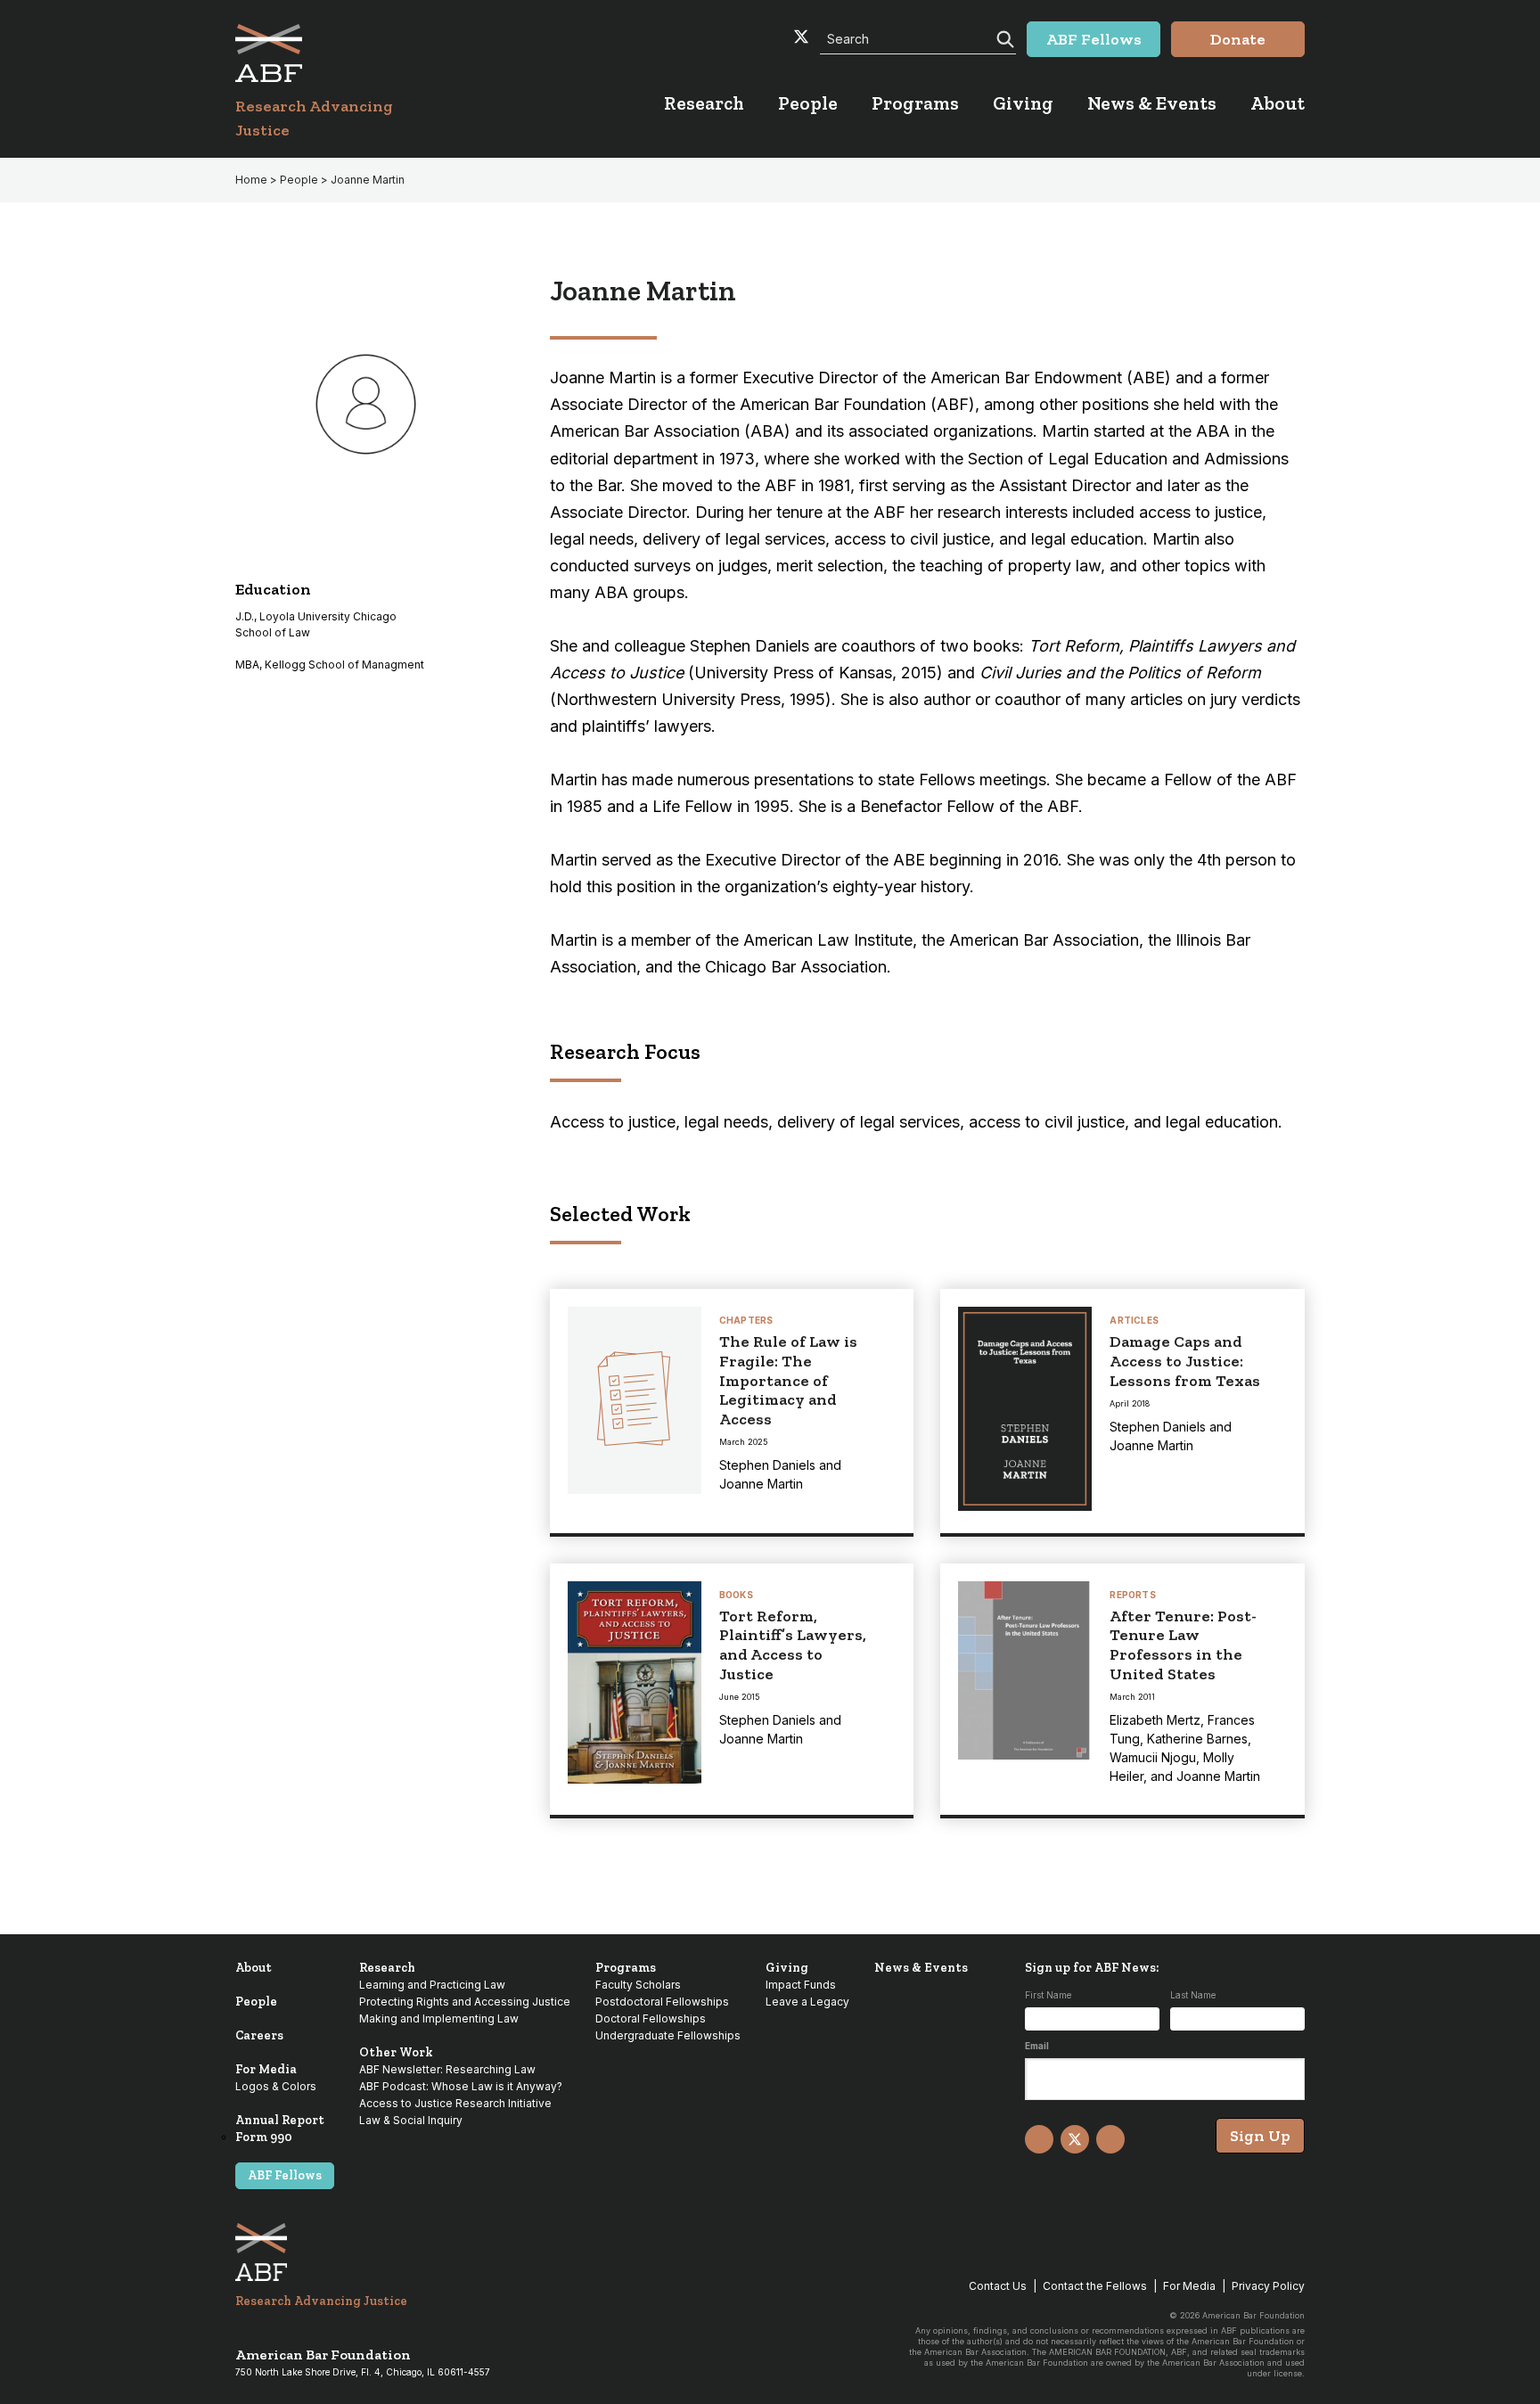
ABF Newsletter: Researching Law (447, 2069)
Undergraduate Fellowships (668, 2035)
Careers (259, 2035)
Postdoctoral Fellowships (662, 2002)
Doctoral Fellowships (651, 2018)
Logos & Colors (276, 2086)
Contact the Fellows (1095, 2286)
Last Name (1193, 1995)
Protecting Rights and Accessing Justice (465, 2002)
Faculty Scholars (638, 1985)
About (254, 1968)
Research (387, 1968)
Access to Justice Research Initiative (455, 2103)
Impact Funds (801, 1985)
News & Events (921, 1968)
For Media (266, 2069)
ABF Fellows (285, 2175)
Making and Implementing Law (439, 2018)
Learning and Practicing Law (432, 1985)
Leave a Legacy (807, 2002)
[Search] (1003, 37)
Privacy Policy (1268, 2286)
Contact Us (998, 2286)
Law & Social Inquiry (411, 2120)
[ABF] (336, 53)
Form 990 (264, 2137)
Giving (787, 1968)
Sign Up (1260, 2136)
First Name (1048, 1995)
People (256, 2002)
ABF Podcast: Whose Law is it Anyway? (461, 2086)
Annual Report (280, 2120)
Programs (626, 1968)
